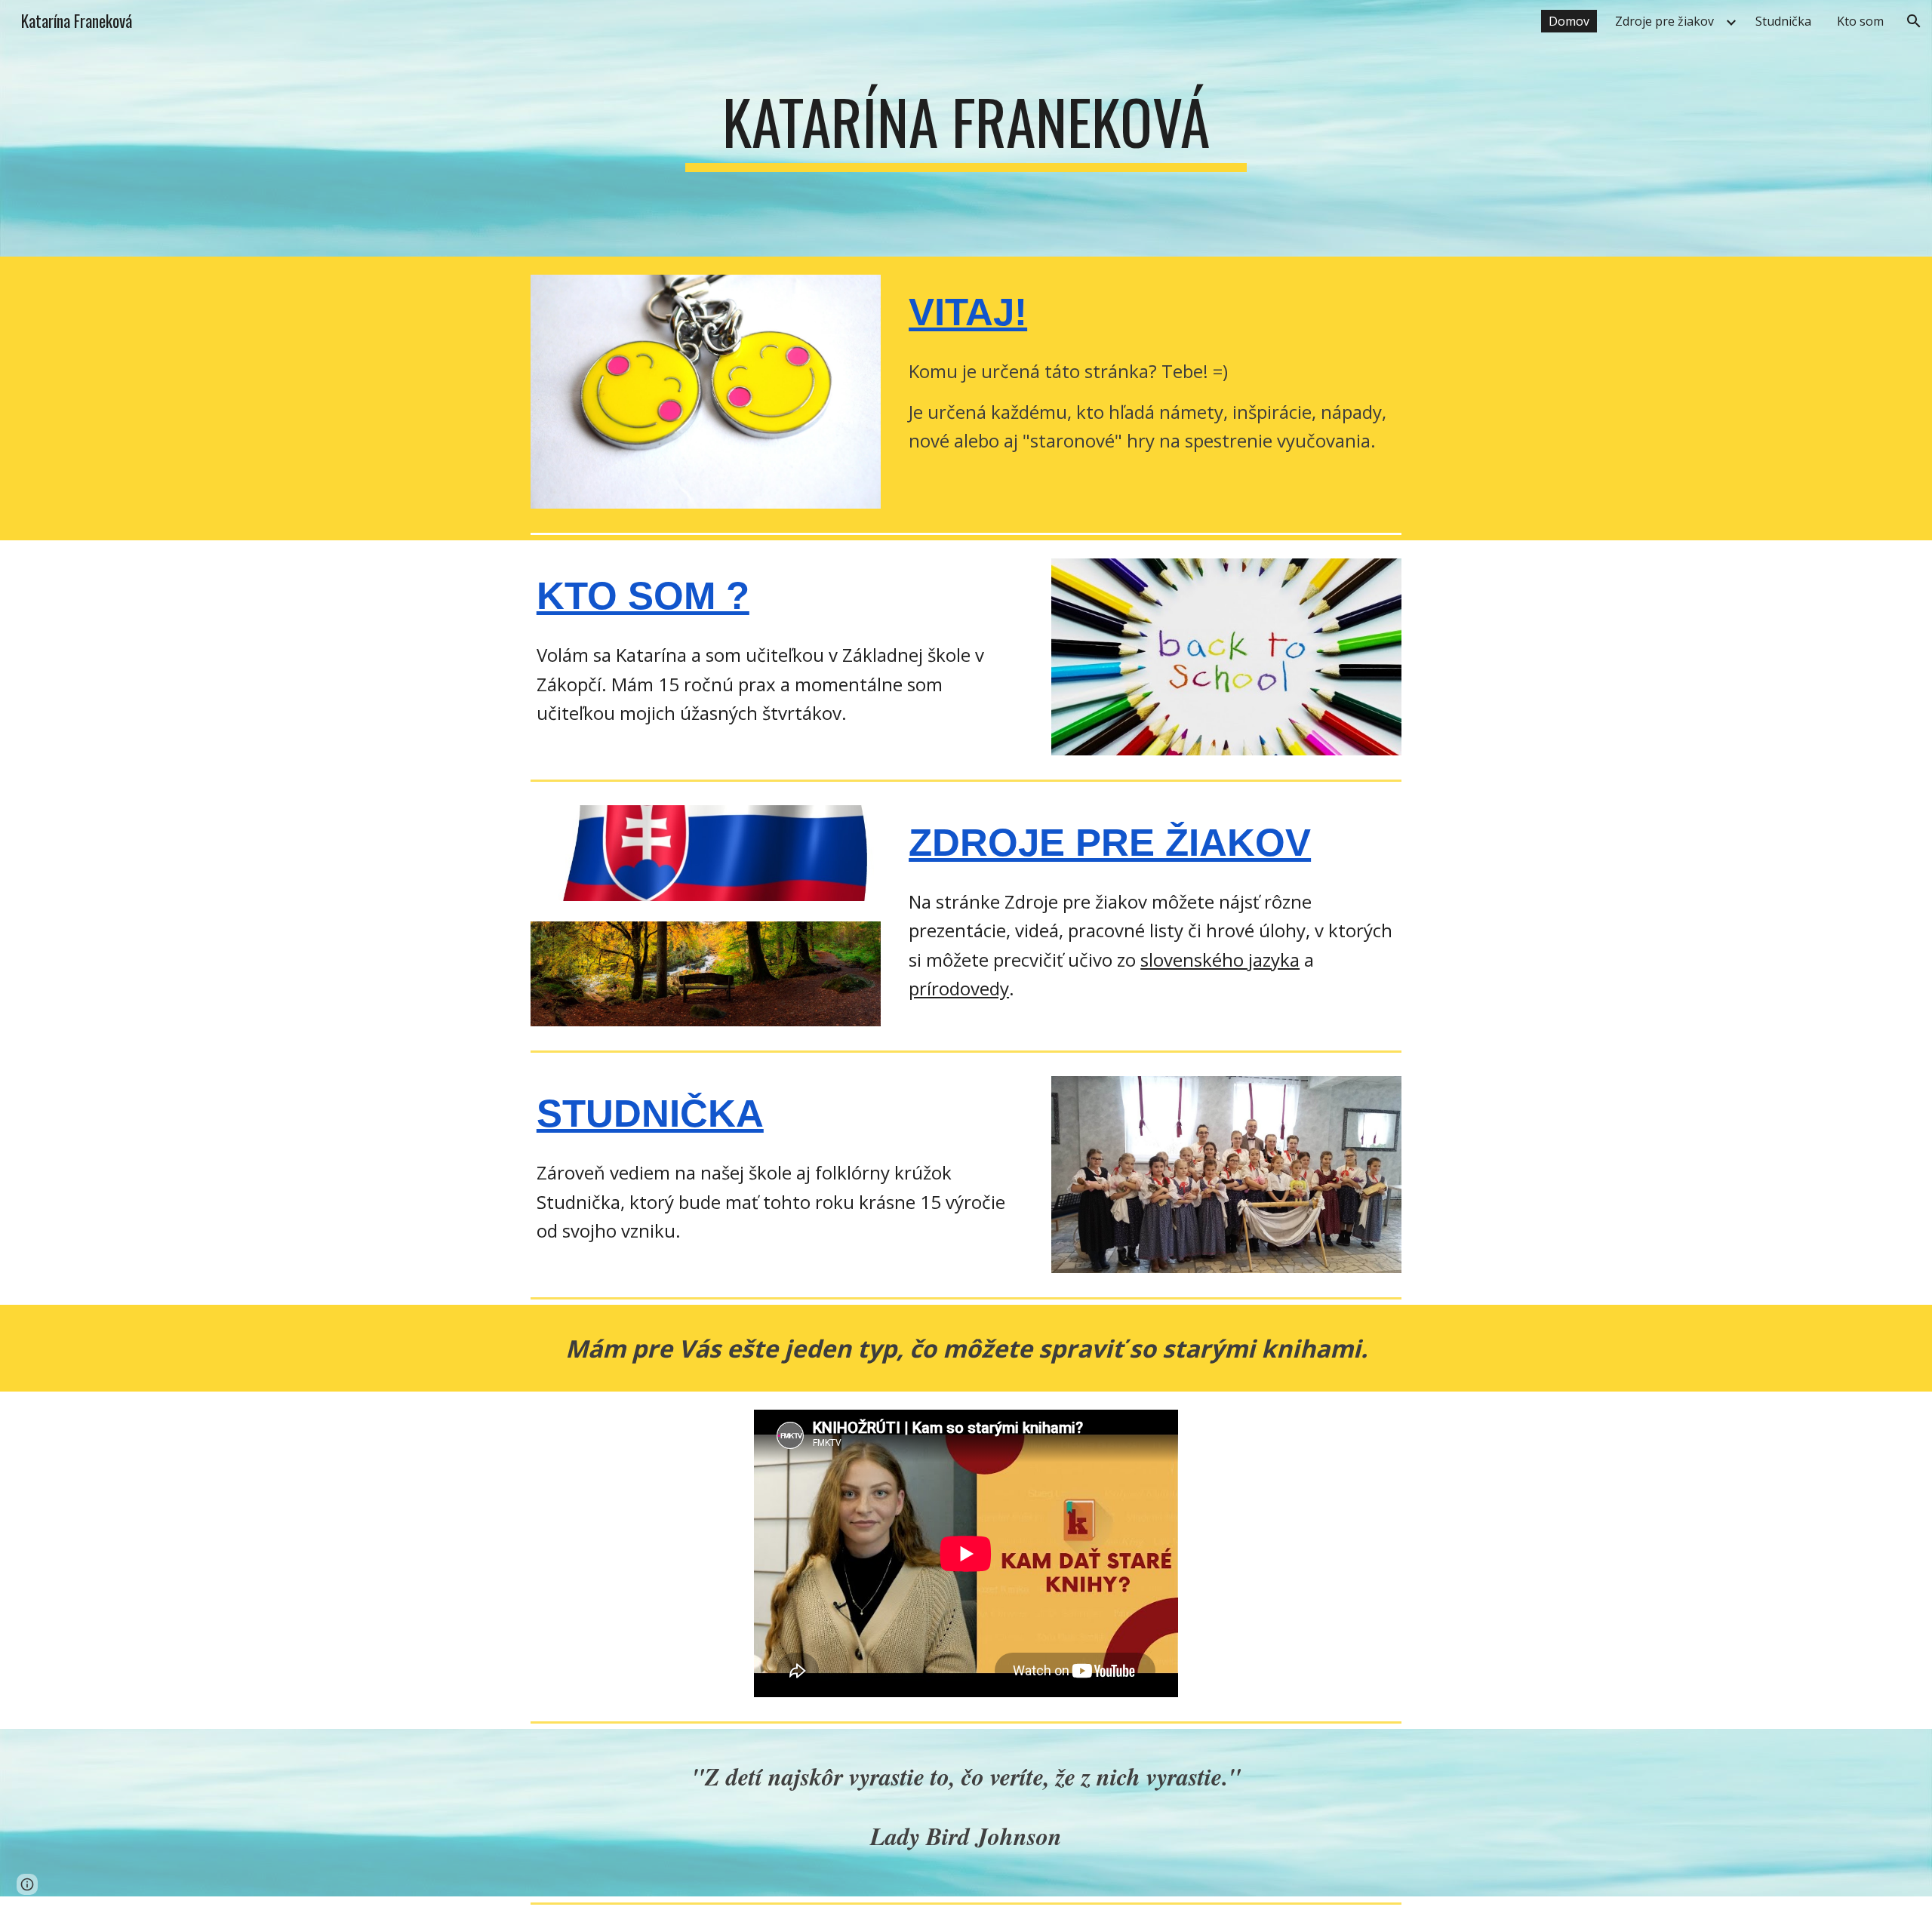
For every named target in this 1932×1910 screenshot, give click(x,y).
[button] (1914, 21)
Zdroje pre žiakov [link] (1664, 21)
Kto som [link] (1860, 21)
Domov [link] (1569, 21)
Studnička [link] (1783, 21)
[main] (966, 128)
